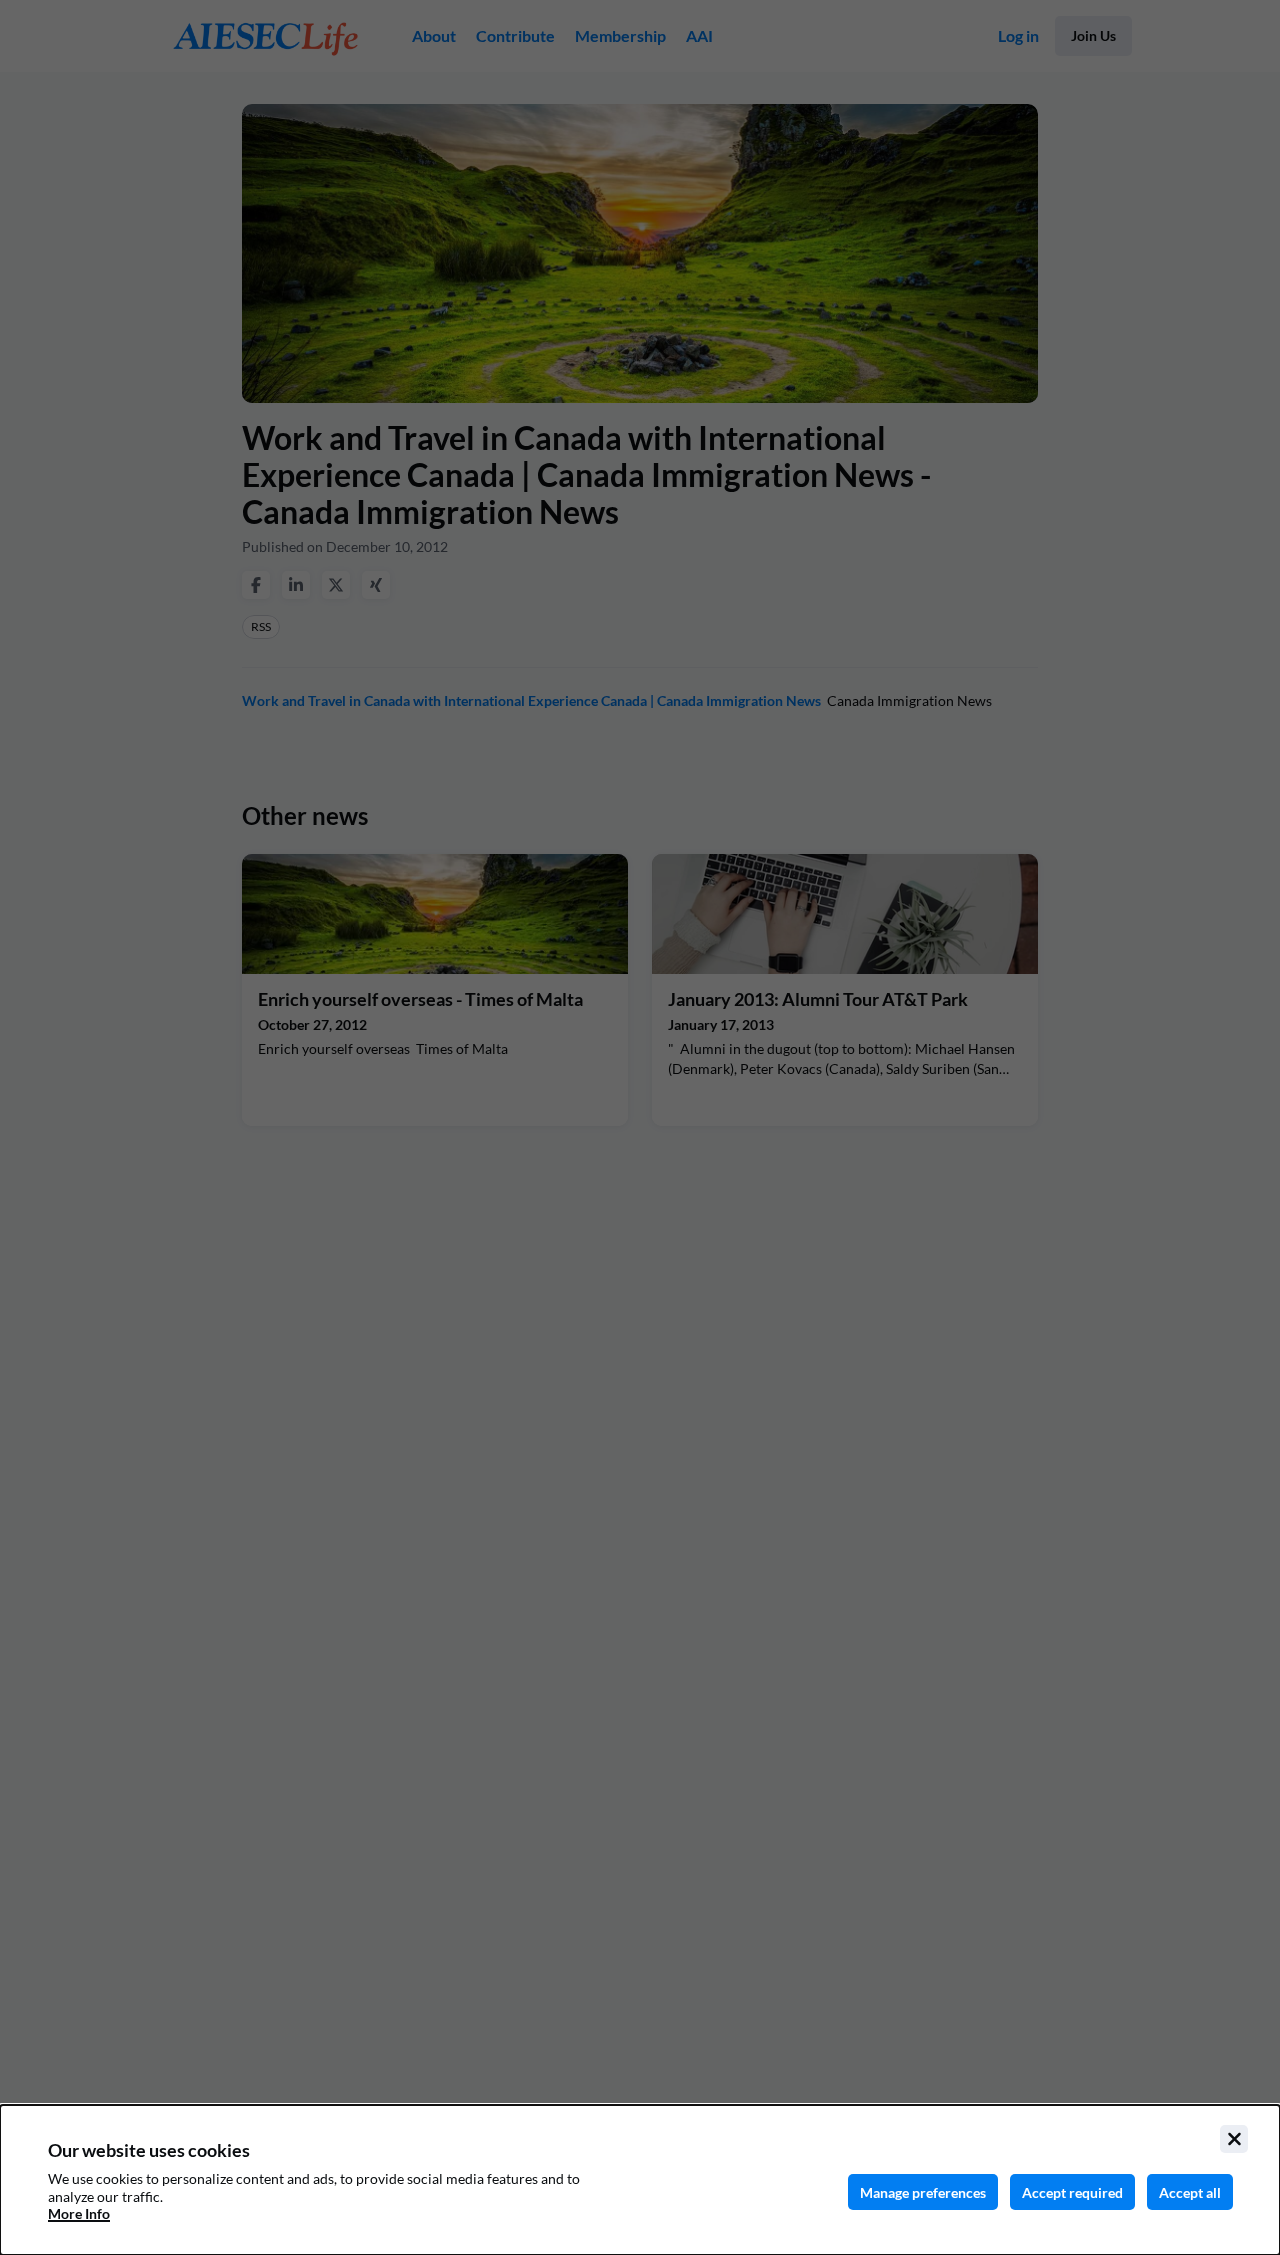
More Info (79, 2213)
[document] (640, 2180)
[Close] (1234, 2139)
